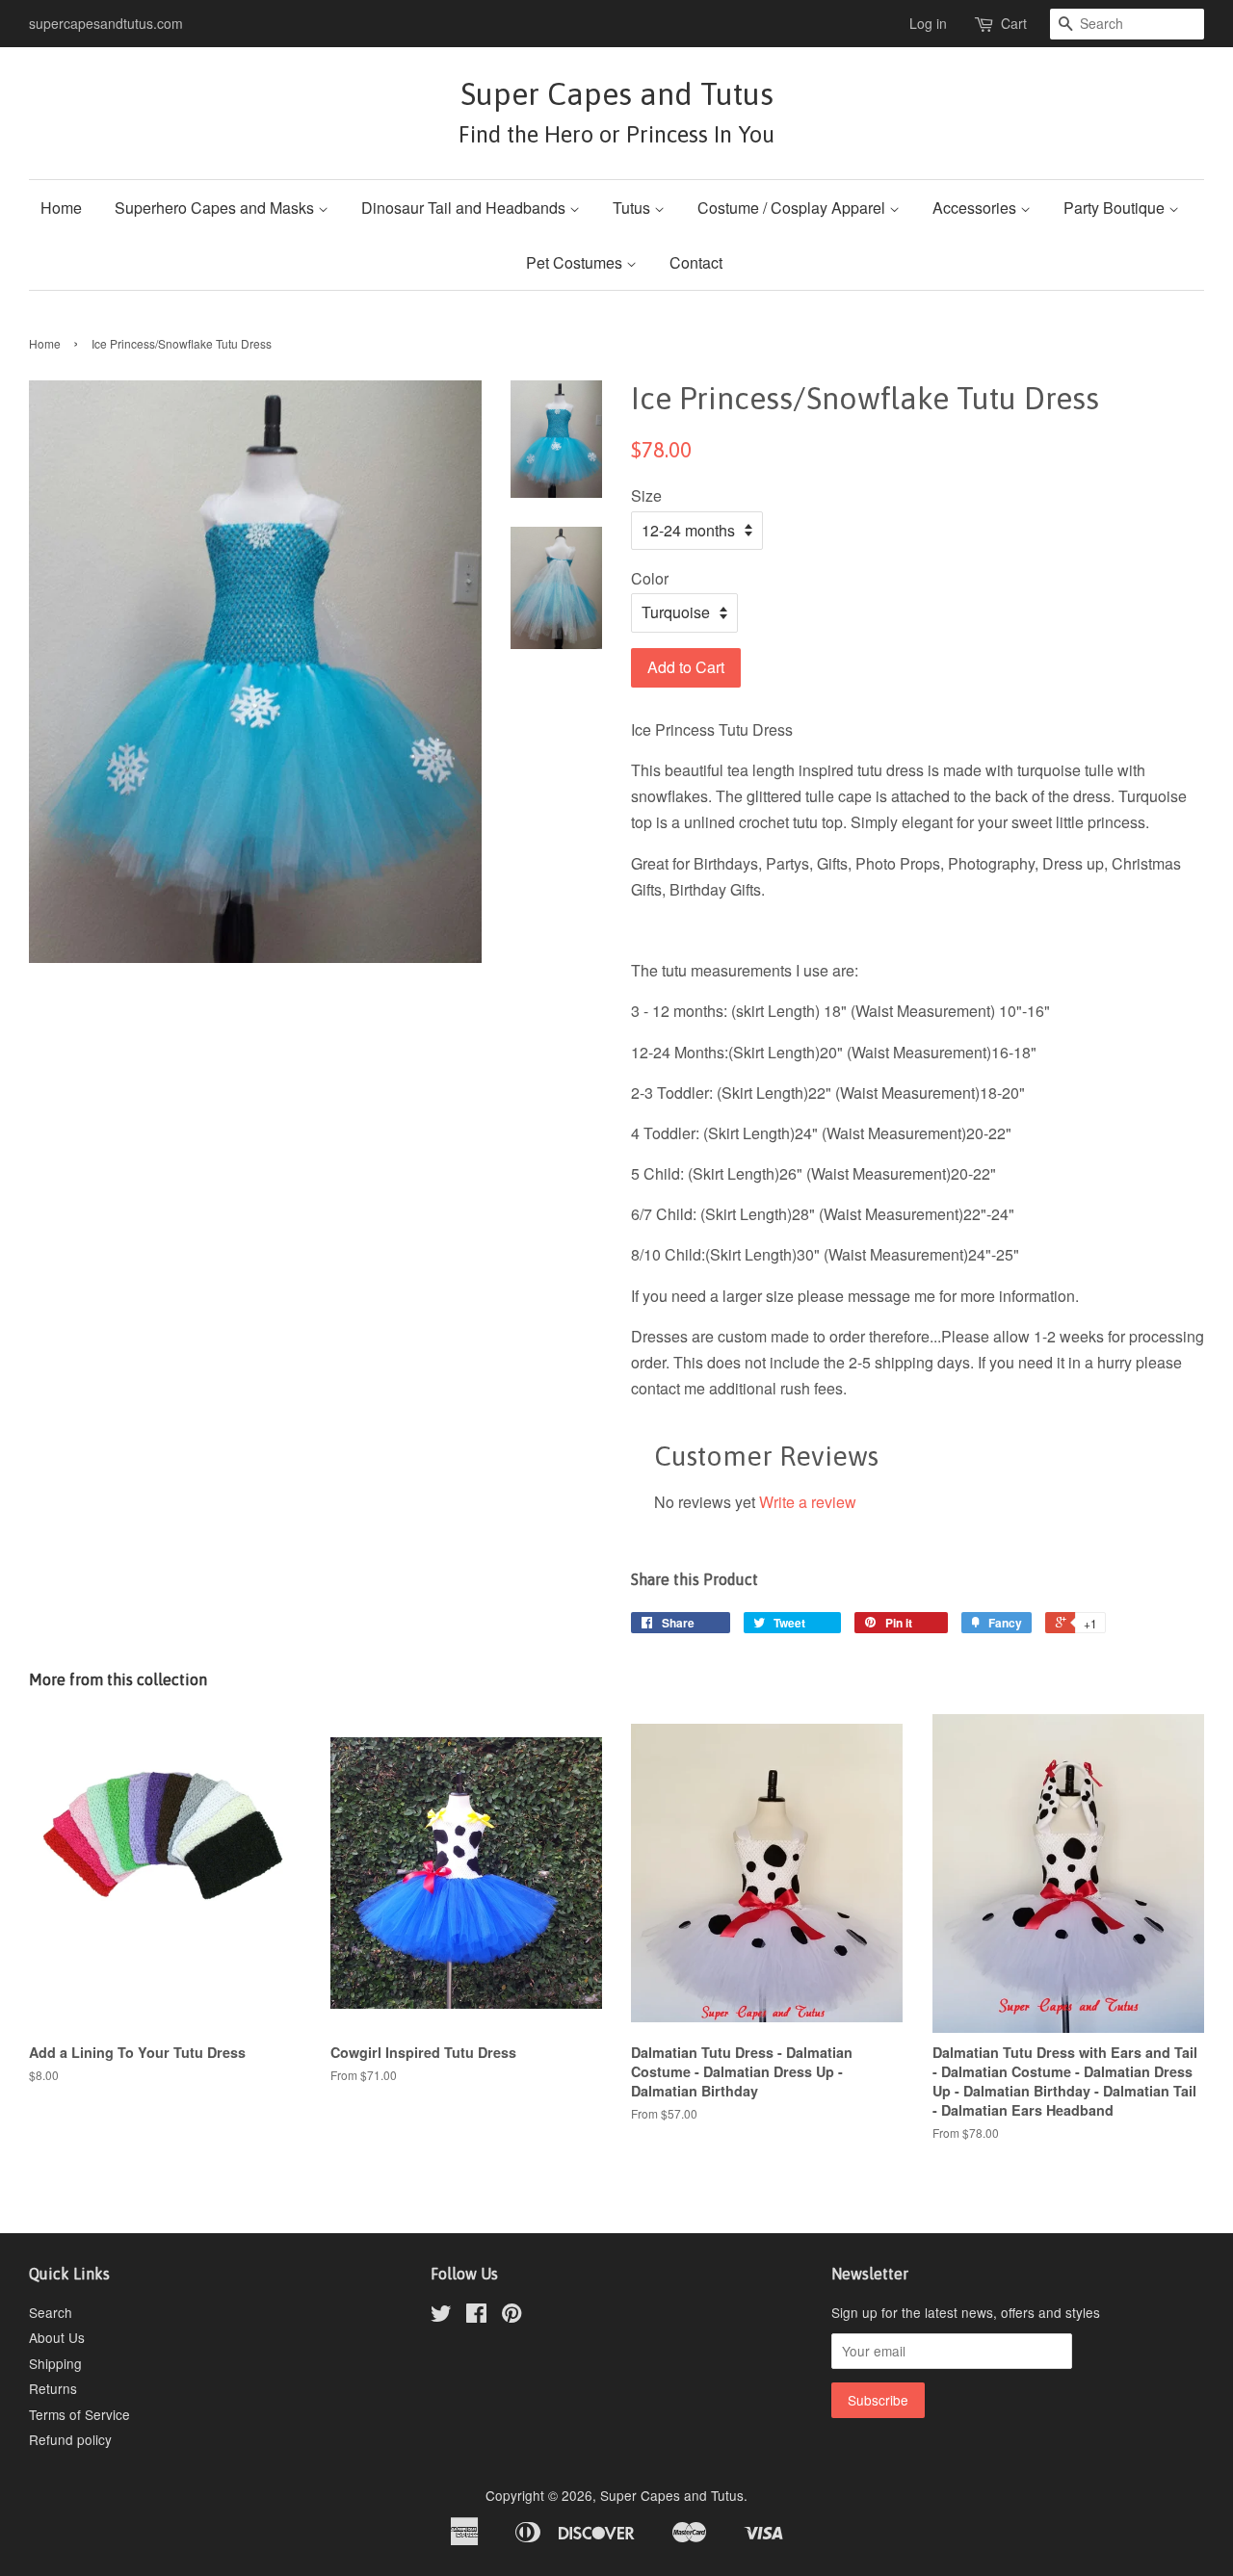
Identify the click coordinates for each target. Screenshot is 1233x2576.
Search (51, 2312)
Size (646, 495)
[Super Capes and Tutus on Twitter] (441, 2316)
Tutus (633, 208)
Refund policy (70, 2439)
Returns (53, 2388)
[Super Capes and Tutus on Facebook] (476, 2316)
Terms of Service (79, 2414)
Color (650, 578)
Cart (1014, 23)
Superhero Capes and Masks (216, 208)
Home (61, 208)
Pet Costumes (576, 262)
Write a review (808, 1502)
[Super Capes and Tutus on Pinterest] (512, 2316)
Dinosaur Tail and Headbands (465, 208)
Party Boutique (1116, 208)
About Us (57, 2337)
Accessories (976, 208)
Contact (696, 262)
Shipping (55, 2363)
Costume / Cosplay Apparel (793, 208)
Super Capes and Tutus (616, 111)
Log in (928, 23)
